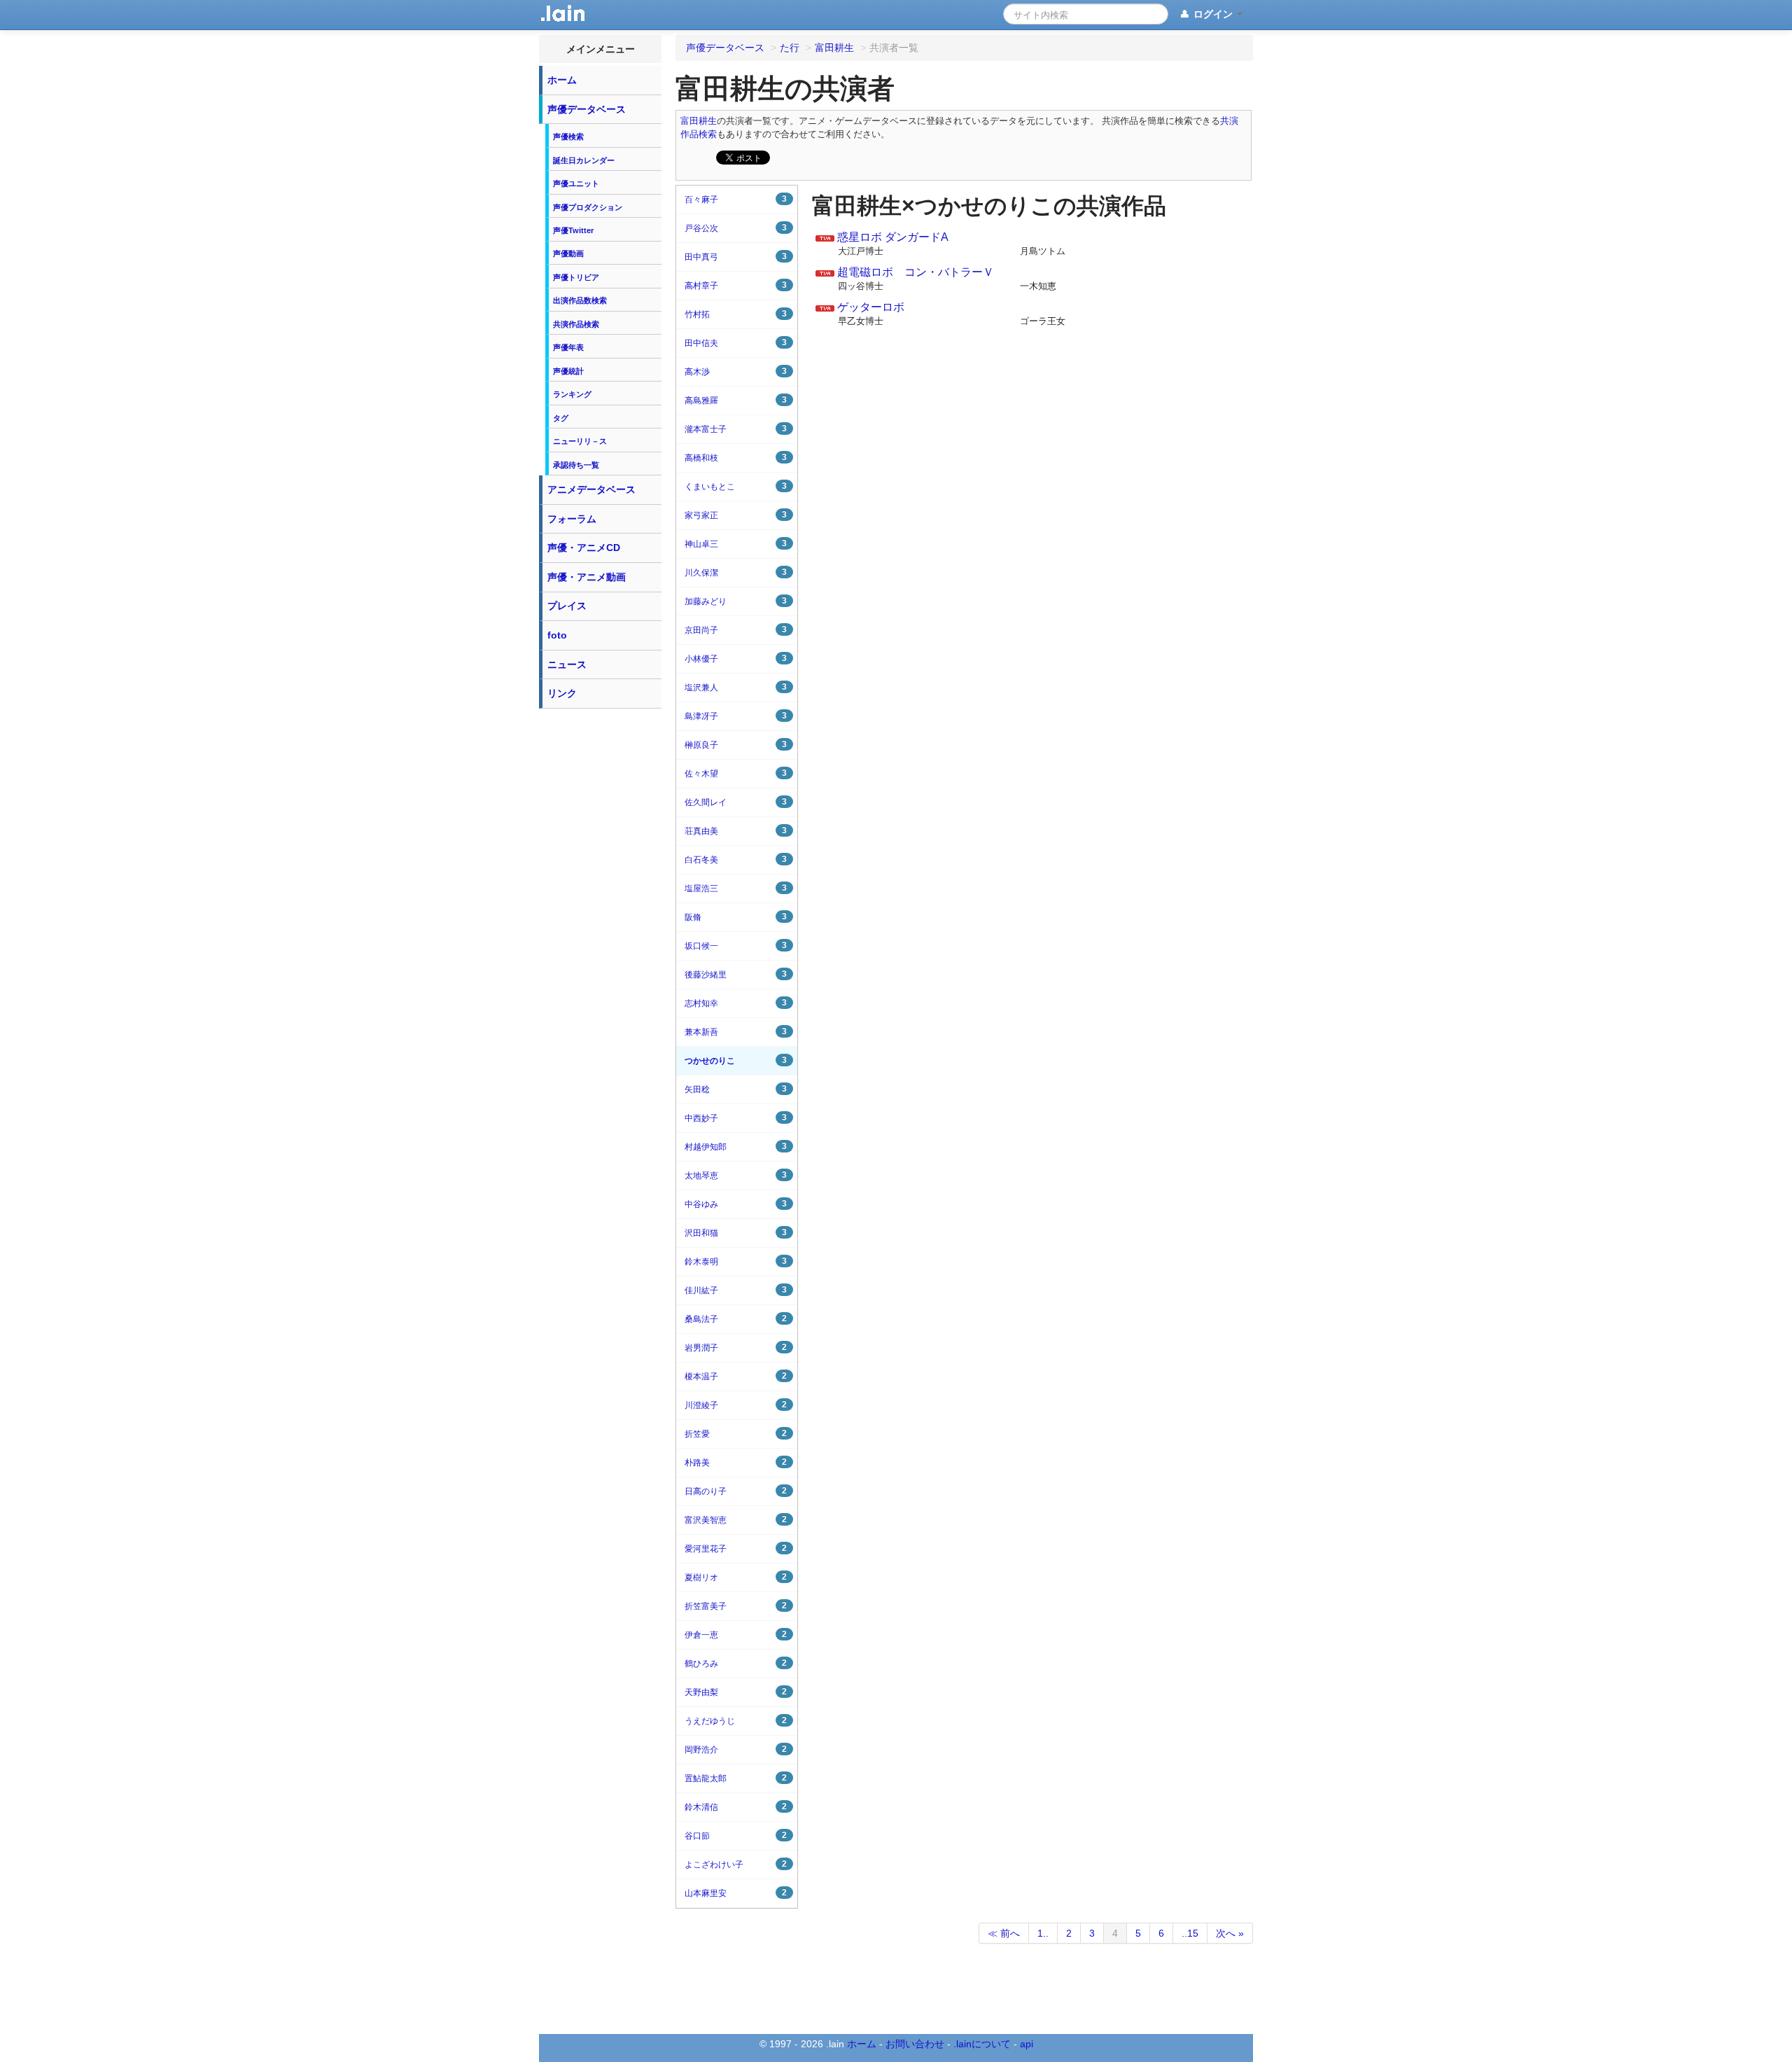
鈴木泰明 (736, 1261)
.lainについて (982, 2044)
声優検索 (568, 137)
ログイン (1213, 14)
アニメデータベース (591, 489)
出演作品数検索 (580, 300)
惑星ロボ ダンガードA (893, 237)
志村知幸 (736, 1003)
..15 (1190, 1933)
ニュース (567, 664)
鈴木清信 (736, 1807)
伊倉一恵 (736, 1635)
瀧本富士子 (736, 429)
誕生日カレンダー (584, 160)
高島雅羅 (736, 400)
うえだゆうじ (736, 1721)
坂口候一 (736, 946)
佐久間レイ (736, 802)
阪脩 (736, 917)
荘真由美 (736, 831)
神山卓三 (736, 544)
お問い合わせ (915, 2044)
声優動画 (568, 253)
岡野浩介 (736, 1749)
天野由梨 (736, 1692)
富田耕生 (699, 121)
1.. (1043, 1933)
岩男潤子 (736, 1347)
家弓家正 (736, 515)
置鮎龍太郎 (736, 1778)
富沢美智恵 (736, 1520)
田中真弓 (736, 257)
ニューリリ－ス (580, 441)
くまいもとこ (736, 486)
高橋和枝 (736, 458)
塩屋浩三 (736, 888)
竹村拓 (736, 314)
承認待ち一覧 (576, 465)
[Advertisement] (601, 926)
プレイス (567, 606)
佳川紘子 (736, 1290)
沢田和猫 (736, 1233)
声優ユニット (576, 183)
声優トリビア (576, 277)
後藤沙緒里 (736, 974)
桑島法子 (736, 1319)
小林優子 (736, 659)
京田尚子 (736, 630)
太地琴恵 (736, 1175)
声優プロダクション (588, 207)
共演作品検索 (576, 324)
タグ (561, 418)
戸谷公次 (736, 228)
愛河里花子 (736, 1548)
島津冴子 (736, 716)
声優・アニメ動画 (587, 577)
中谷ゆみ (736, 1204)
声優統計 (568, 371)
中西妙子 (736, 1118)
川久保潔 (736, 572)
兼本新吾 (736, 1032)
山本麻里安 (736, 1893)
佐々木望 (736, 773)
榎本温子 (736, 1376)
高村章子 (736, 285)
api (1027, 2044)
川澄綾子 (736, 1405)
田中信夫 (736, 343)
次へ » (1230, 1933)
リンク (562, 693)
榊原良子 (736, 745)
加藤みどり (736, 601)
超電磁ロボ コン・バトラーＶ (916, 272)
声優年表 (568, 347)
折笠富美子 (736, 1606)
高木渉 (736, 371)
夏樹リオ (736, 1577)
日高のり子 (736, 1491)
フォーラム (572, 519)
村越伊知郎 (736, 1147)
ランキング (572, 394)
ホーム (562, 80)
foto (557, 635)
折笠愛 (736, 1434)
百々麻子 (736, 199)
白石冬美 (736, 859)
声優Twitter (573, 230)
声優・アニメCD (584, 548)
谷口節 (736, 1835)
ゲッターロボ (871, 307)
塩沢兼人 (736, 687)
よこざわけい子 (736, 1864)
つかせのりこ (736, 1060)
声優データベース (587, 109)
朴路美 (736, 1462)
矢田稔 (736, 1089)
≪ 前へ (1004, 1933)
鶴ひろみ (736, 1663)
